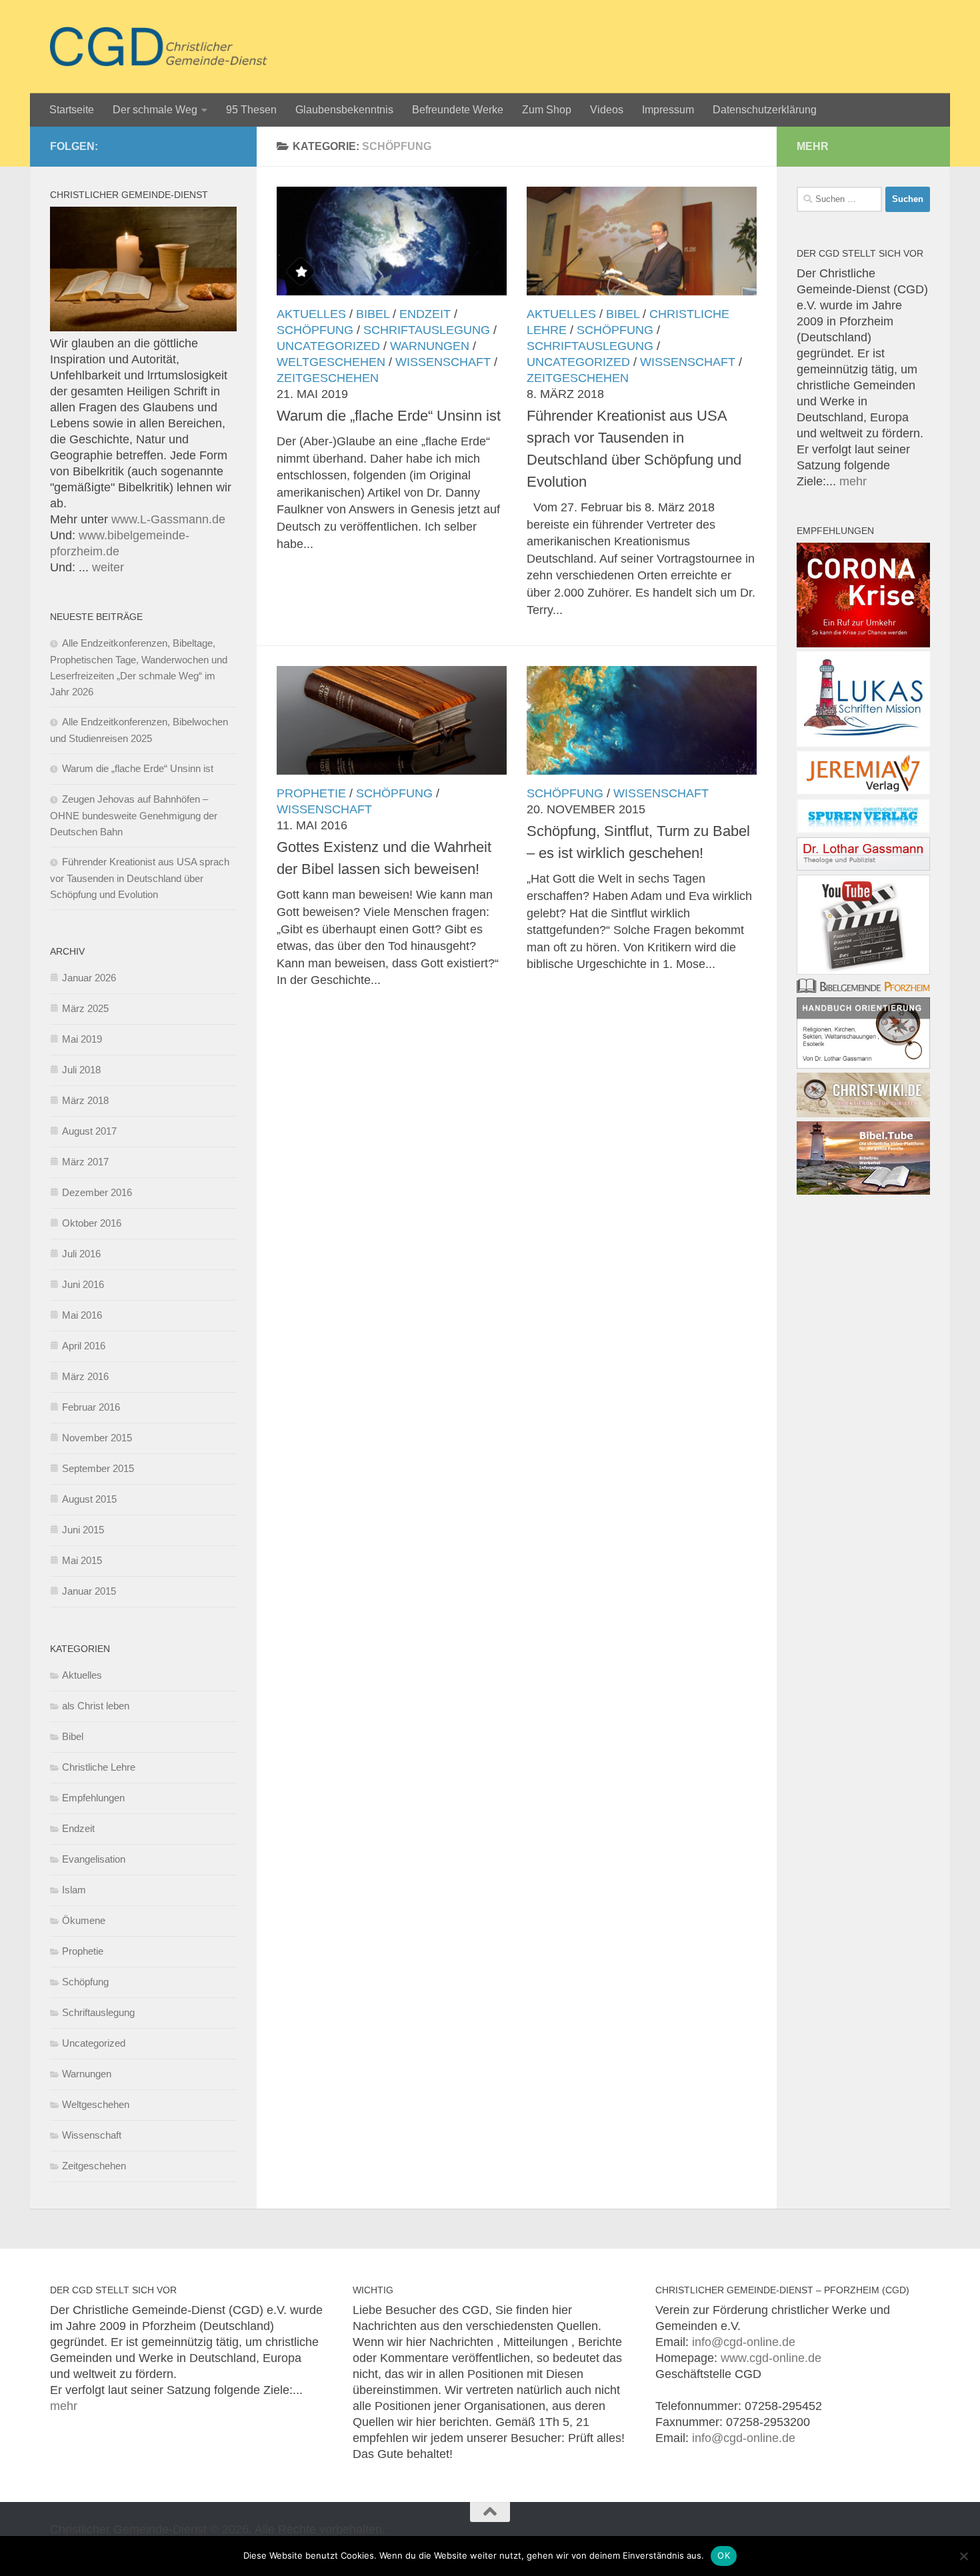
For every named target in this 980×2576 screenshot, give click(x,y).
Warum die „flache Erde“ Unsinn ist (389, 416)
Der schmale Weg (155, 110)
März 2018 (85, 1100)
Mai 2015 (82, 1560)
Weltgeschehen (331, 362)
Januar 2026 (89, 978)
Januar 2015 (89, 1591)
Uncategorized (328, 346)
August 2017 (89, 1131)
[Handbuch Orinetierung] (863, 1065)
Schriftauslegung (427, 330)
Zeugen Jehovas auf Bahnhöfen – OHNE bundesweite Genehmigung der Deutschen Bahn (134, 815)
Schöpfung (315, 330)
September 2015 (98, 1468)
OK (724, 2555)
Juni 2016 (83, 1284)
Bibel (373, 314)
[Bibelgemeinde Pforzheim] (863, 989)
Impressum (668, 110)
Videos (607, 110)
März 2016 (85, 1376)
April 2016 (84, 1346)
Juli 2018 (81, 1070)
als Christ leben (96, 1706)
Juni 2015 (83, 1530)
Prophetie (311, 793)
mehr (853, 481)
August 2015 (89, 1499)
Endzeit (425, 314)
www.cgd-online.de (771, 2358)
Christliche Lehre (99, 1767)
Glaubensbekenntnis (344, 110)
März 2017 (85, 1162)
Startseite (72, 110)
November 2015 (97, 1438)
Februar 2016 (91, 1407)
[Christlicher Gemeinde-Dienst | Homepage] (159, 47)
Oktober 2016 (92, 1223)
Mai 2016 (82, 1315)
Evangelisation (94, 1859)
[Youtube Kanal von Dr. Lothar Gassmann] (863, 971)
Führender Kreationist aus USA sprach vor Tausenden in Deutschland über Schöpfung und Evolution (140, 878)
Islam (74, 1890)
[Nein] (963, 2556)
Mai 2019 (82, 1039)
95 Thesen (251, 110)
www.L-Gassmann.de (168, 519)
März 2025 (85, 1008)
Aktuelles (311, 314)
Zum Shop (547, 110)
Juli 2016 (81, 1254)
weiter (108, 567)
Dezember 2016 (97, 1192)
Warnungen (430, 346)
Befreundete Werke (458, 110)
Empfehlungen (93, 1798)
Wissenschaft (443, 362)
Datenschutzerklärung (765, 110)
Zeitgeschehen (328, 378)
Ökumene (84, 1920)
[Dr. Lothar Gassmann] (863, 867)
